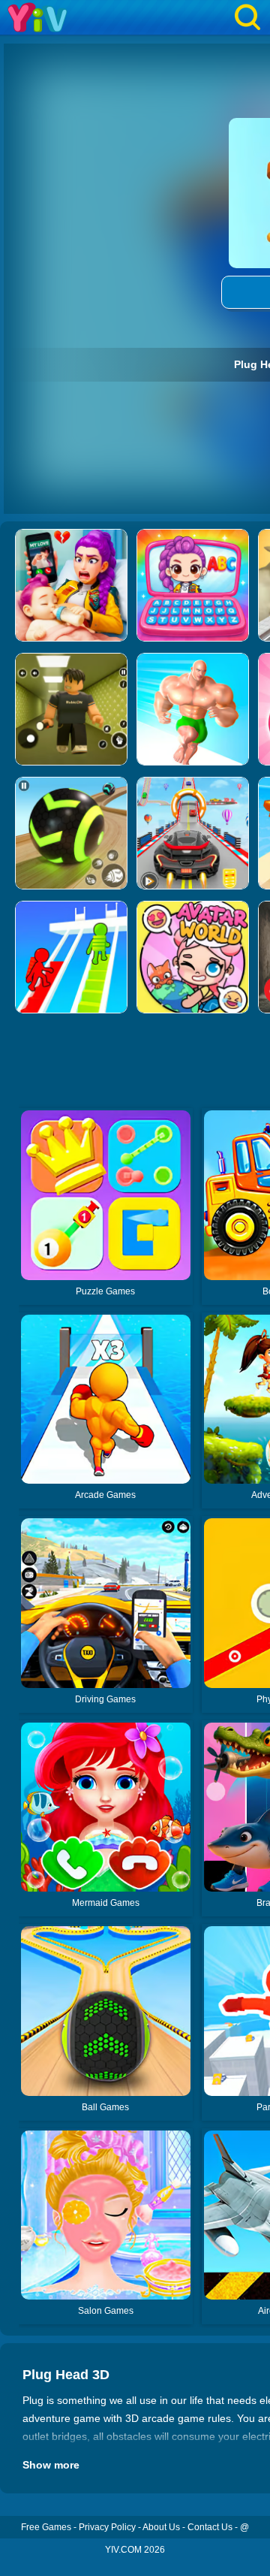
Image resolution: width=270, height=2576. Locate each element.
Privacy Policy (107, 2527)
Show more (51, 2465)
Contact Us (210, 2527)
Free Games (46, 2527)
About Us (161, 2527)
